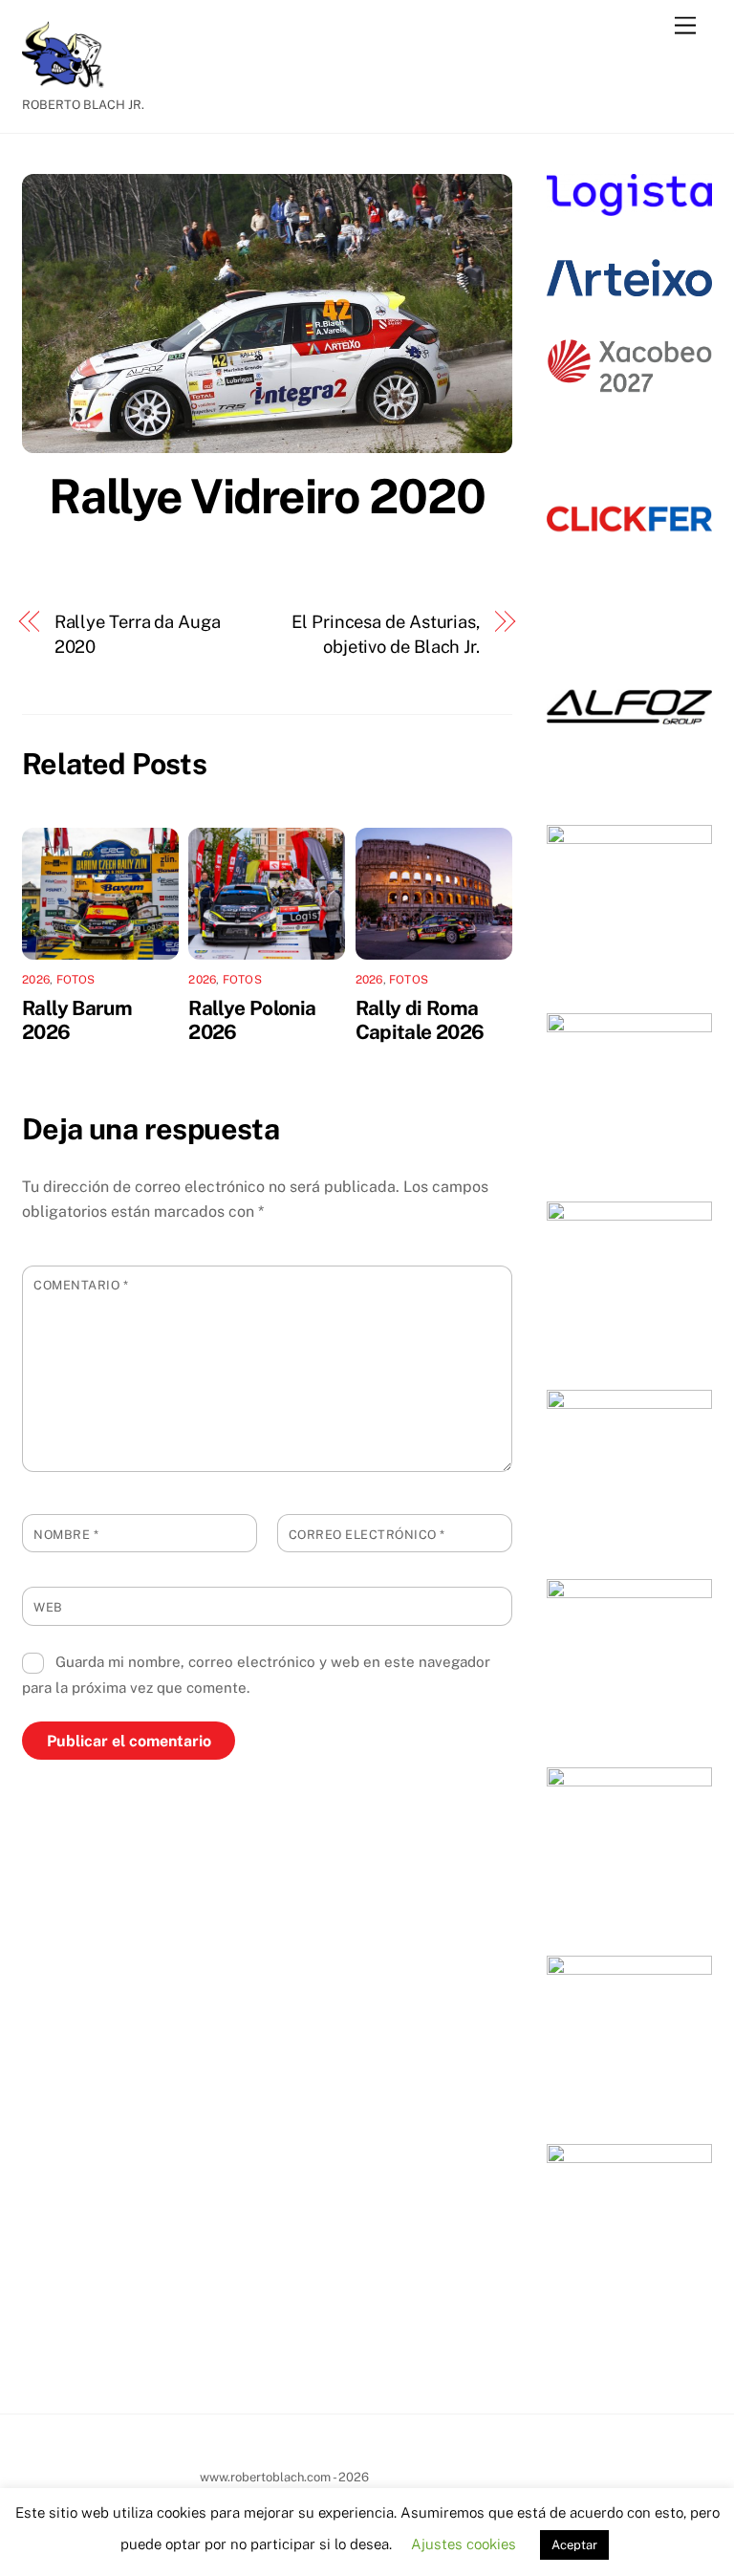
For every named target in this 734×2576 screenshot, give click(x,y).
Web (48, 1607)
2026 (36, 980)
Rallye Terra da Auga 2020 (138, 634)
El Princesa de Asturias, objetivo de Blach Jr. (386, 634)
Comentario (81, 1285)
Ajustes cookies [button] (464, 2544)
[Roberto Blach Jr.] (70, 79)
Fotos (76, 980)
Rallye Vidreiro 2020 (267, 496)
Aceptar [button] (574, 2545)
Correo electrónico (367, 1535)
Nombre (66, 1535)
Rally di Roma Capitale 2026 (420, 1020)
